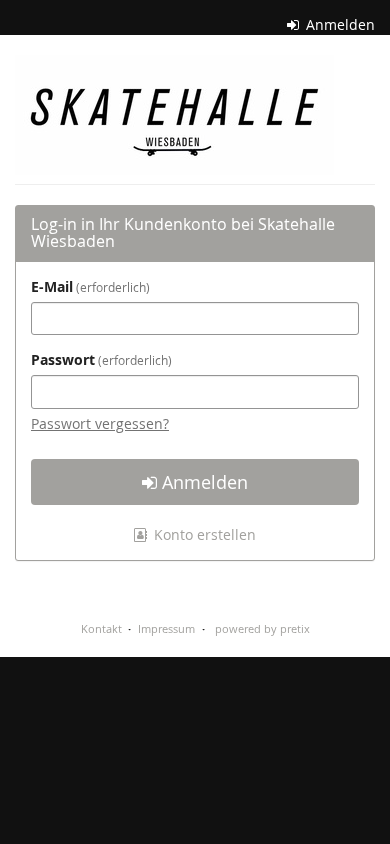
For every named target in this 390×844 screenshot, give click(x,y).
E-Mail (88, 286)
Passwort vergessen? (100, 423)
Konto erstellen (203, 534)
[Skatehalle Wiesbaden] (174, 115)
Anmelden (338, 24)
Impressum (166, 628)
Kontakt (101, 628)
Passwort (99, 359)
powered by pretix (262, 628)
